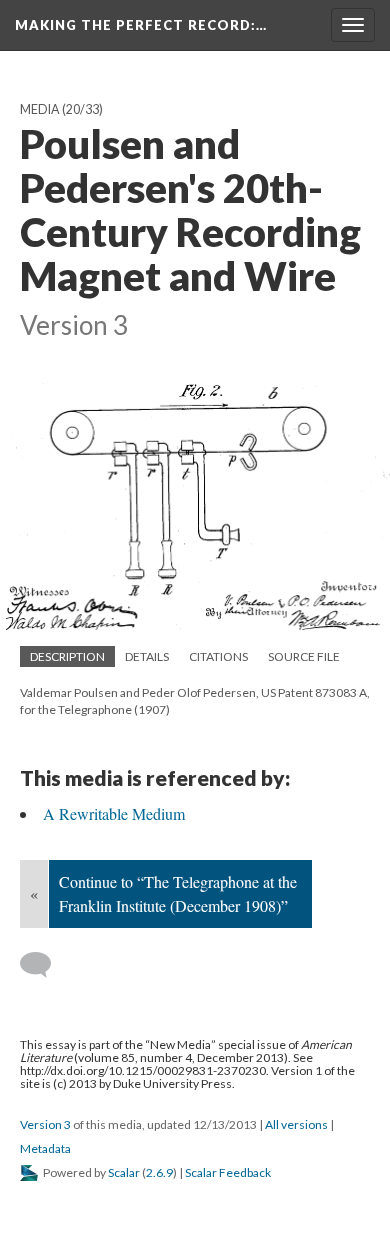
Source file (304, 656)
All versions (296, 1124)
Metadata (45, 1148)
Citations (218, 656)
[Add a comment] (44, 965)
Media (40, 109)
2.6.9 (159, 1172)
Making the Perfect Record (141, 25)
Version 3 (45, 1124)
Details (147, 656)
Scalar (124, 1172)
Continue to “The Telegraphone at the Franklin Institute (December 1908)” (178, 893)
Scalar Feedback (228, 1172)
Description (67, 656)
